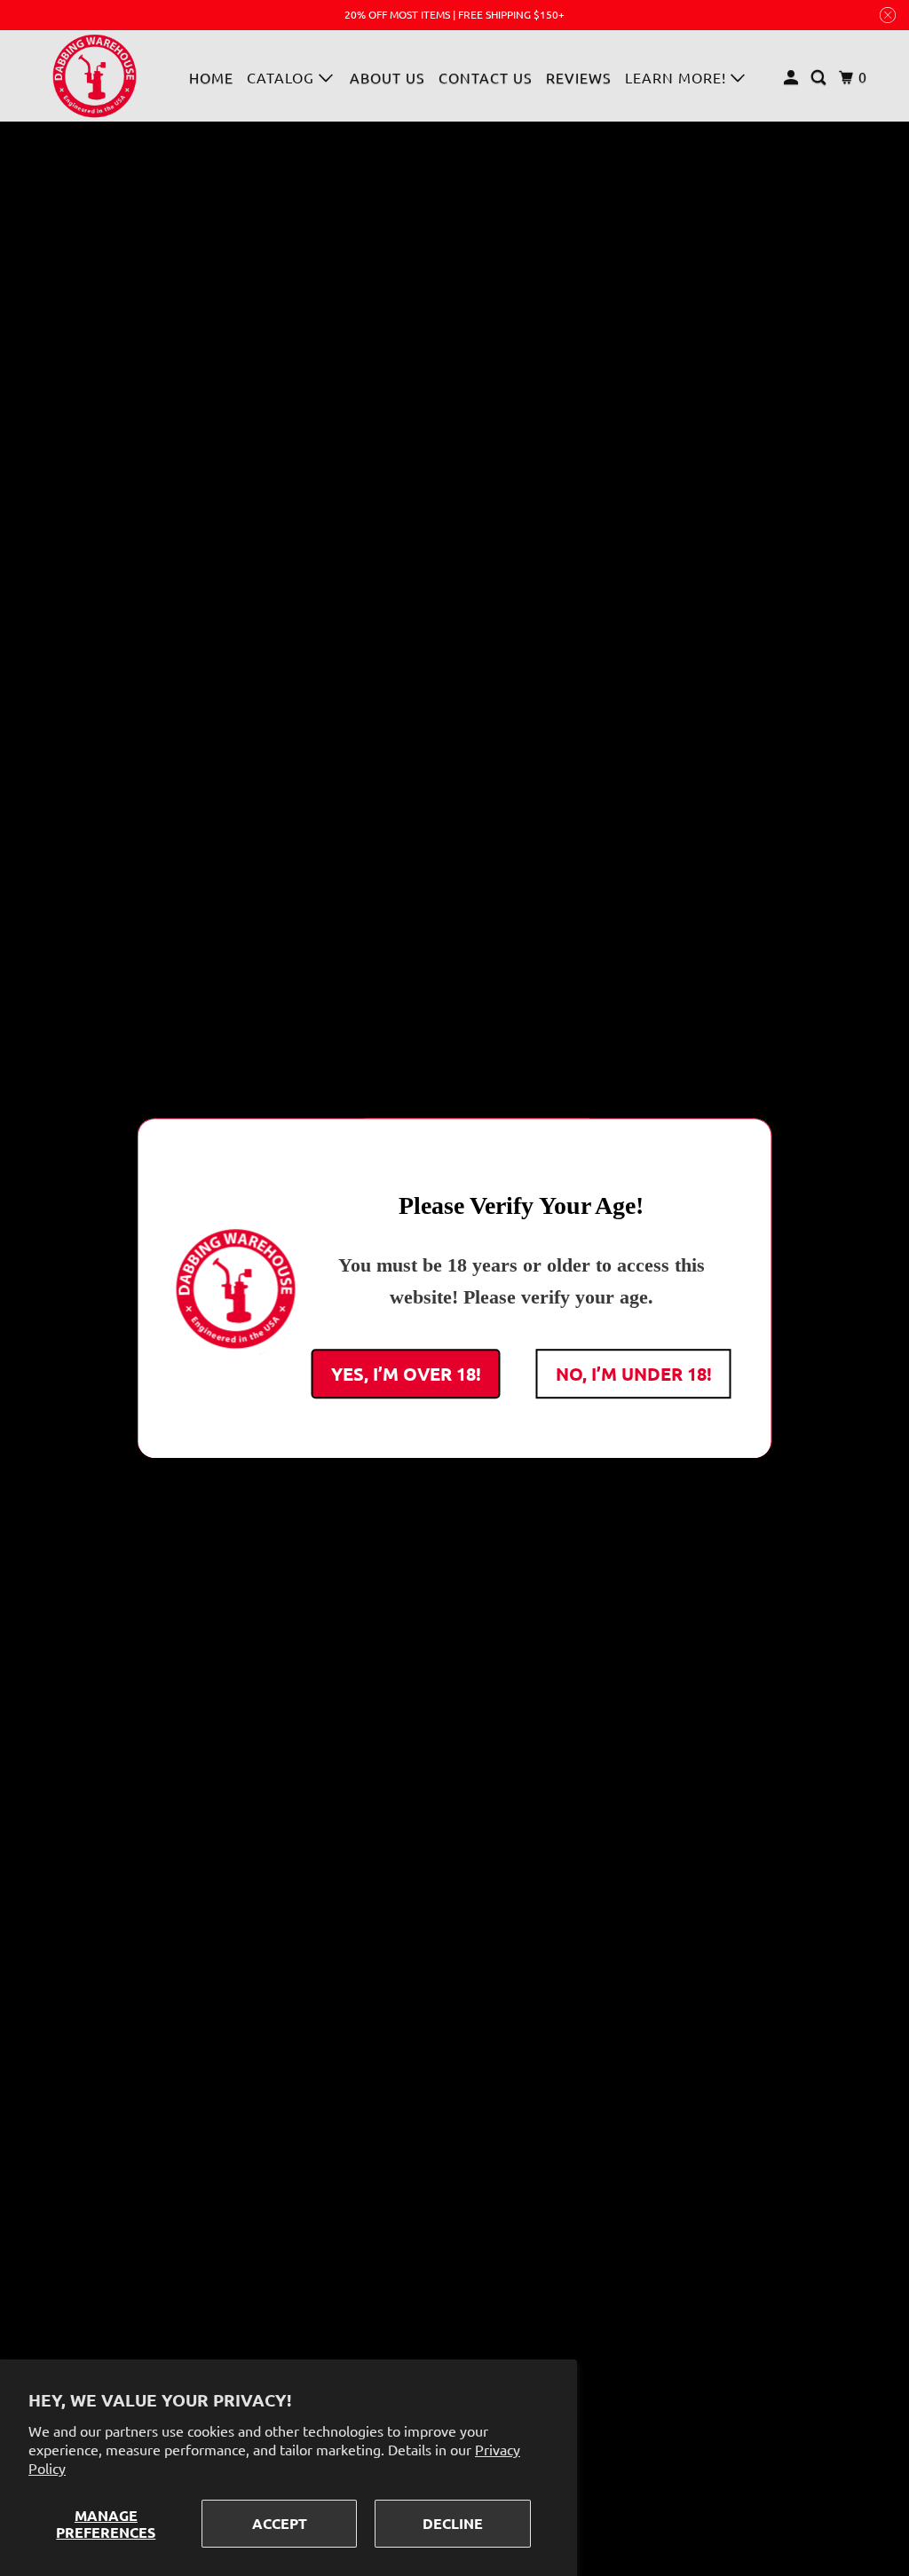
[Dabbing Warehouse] (95, 76)
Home (211, 77)
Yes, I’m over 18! (406, 1373)
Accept (280, 2523)
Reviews (579, 77)
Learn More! (678, 77)
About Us (387, 77)
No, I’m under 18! (634, 1373)
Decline (453, 2523)
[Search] (820, 77)
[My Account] (793, 77)
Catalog (283, 77)
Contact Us (486, 77)
